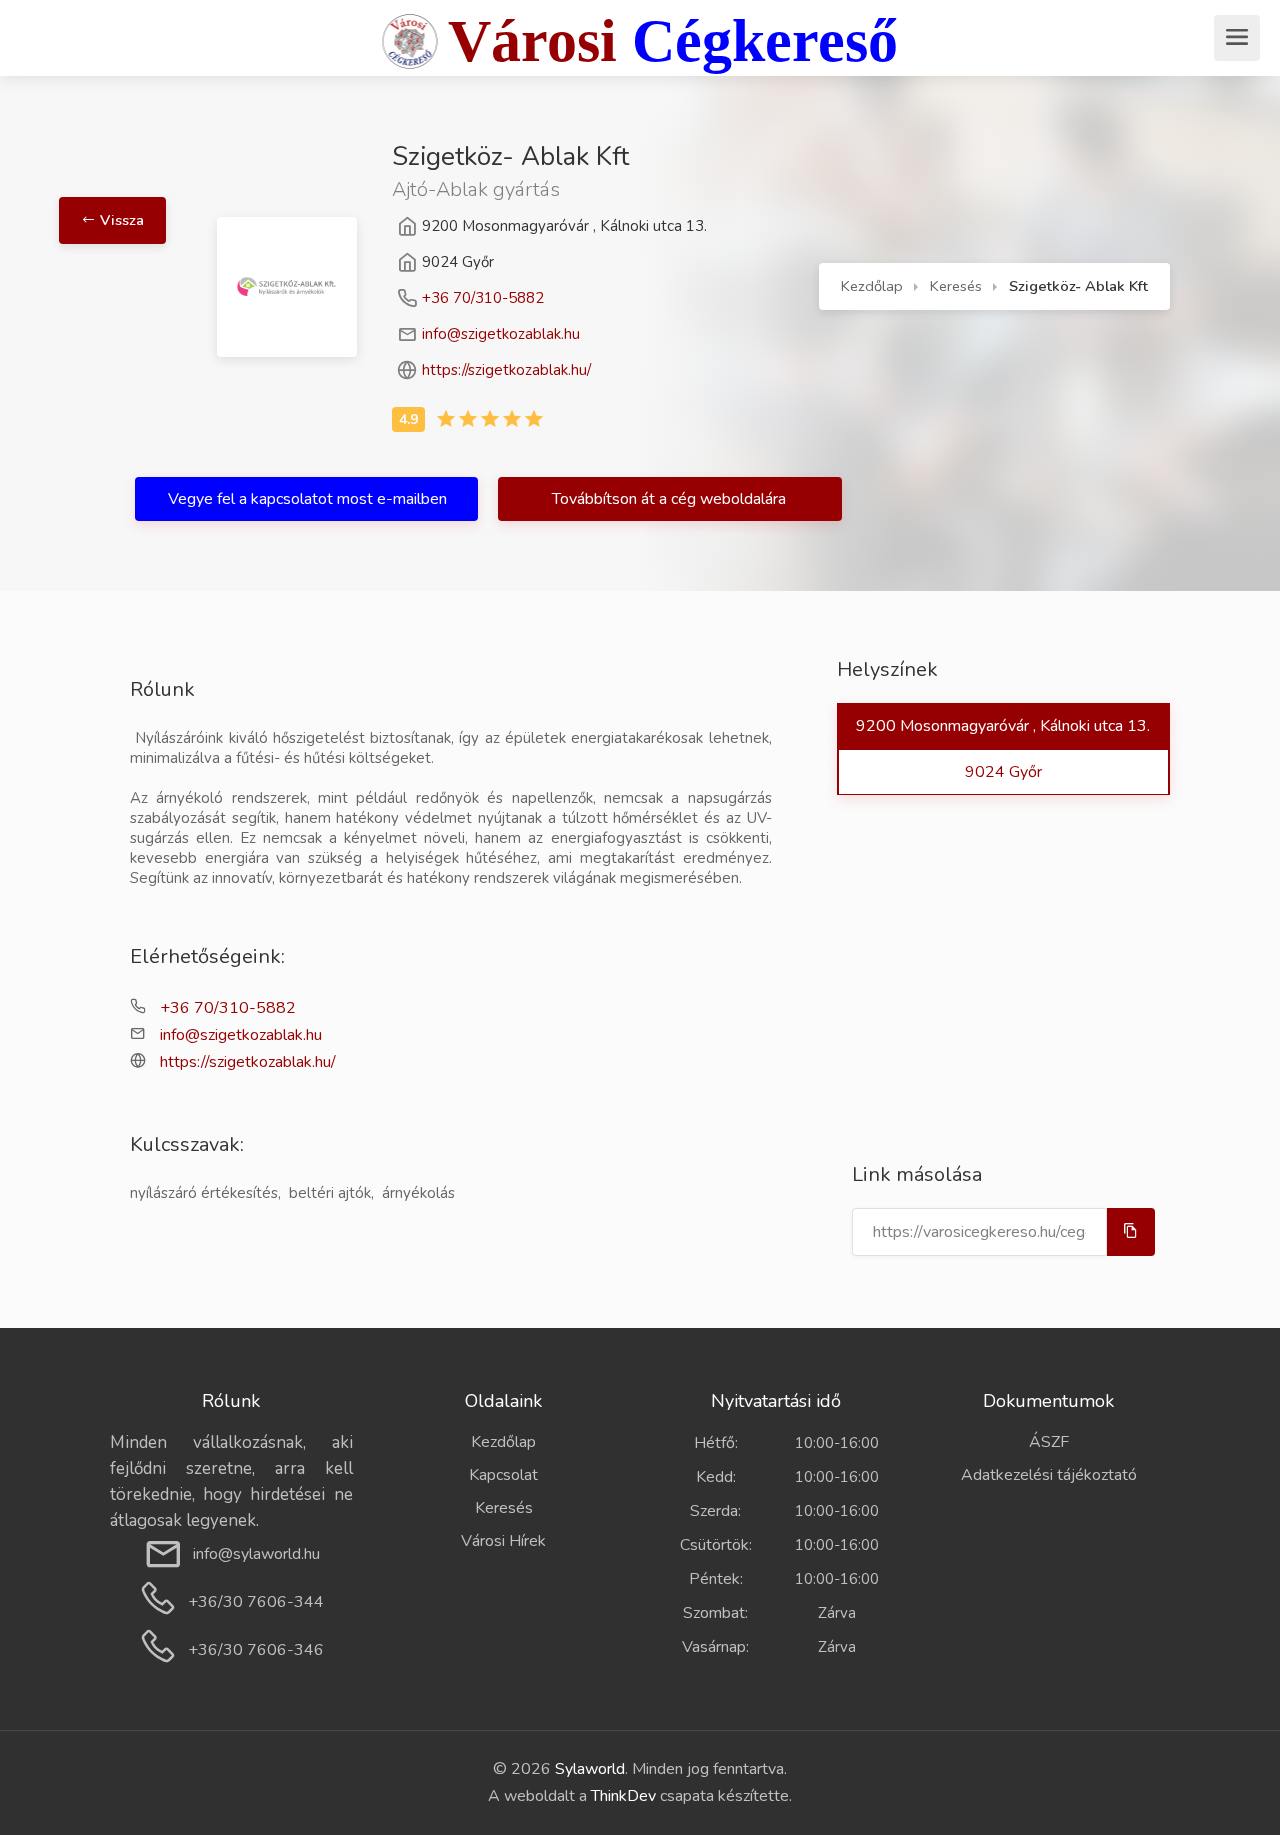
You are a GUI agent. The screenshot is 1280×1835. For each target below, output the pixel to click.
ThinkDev (623, 1796)
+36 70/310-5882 (483, 298)
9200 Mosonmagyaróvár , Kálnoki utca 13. (1003, 726)
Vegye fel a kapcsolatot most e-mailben (307, 499)
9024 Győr (1003, 772)
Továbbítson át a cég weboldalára (671, 499)
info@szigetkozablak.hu (501, 334)
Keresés (956, 286)
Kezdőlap (872, 286)
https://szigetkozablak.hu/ (506, 370)
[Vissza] (163, 159)
